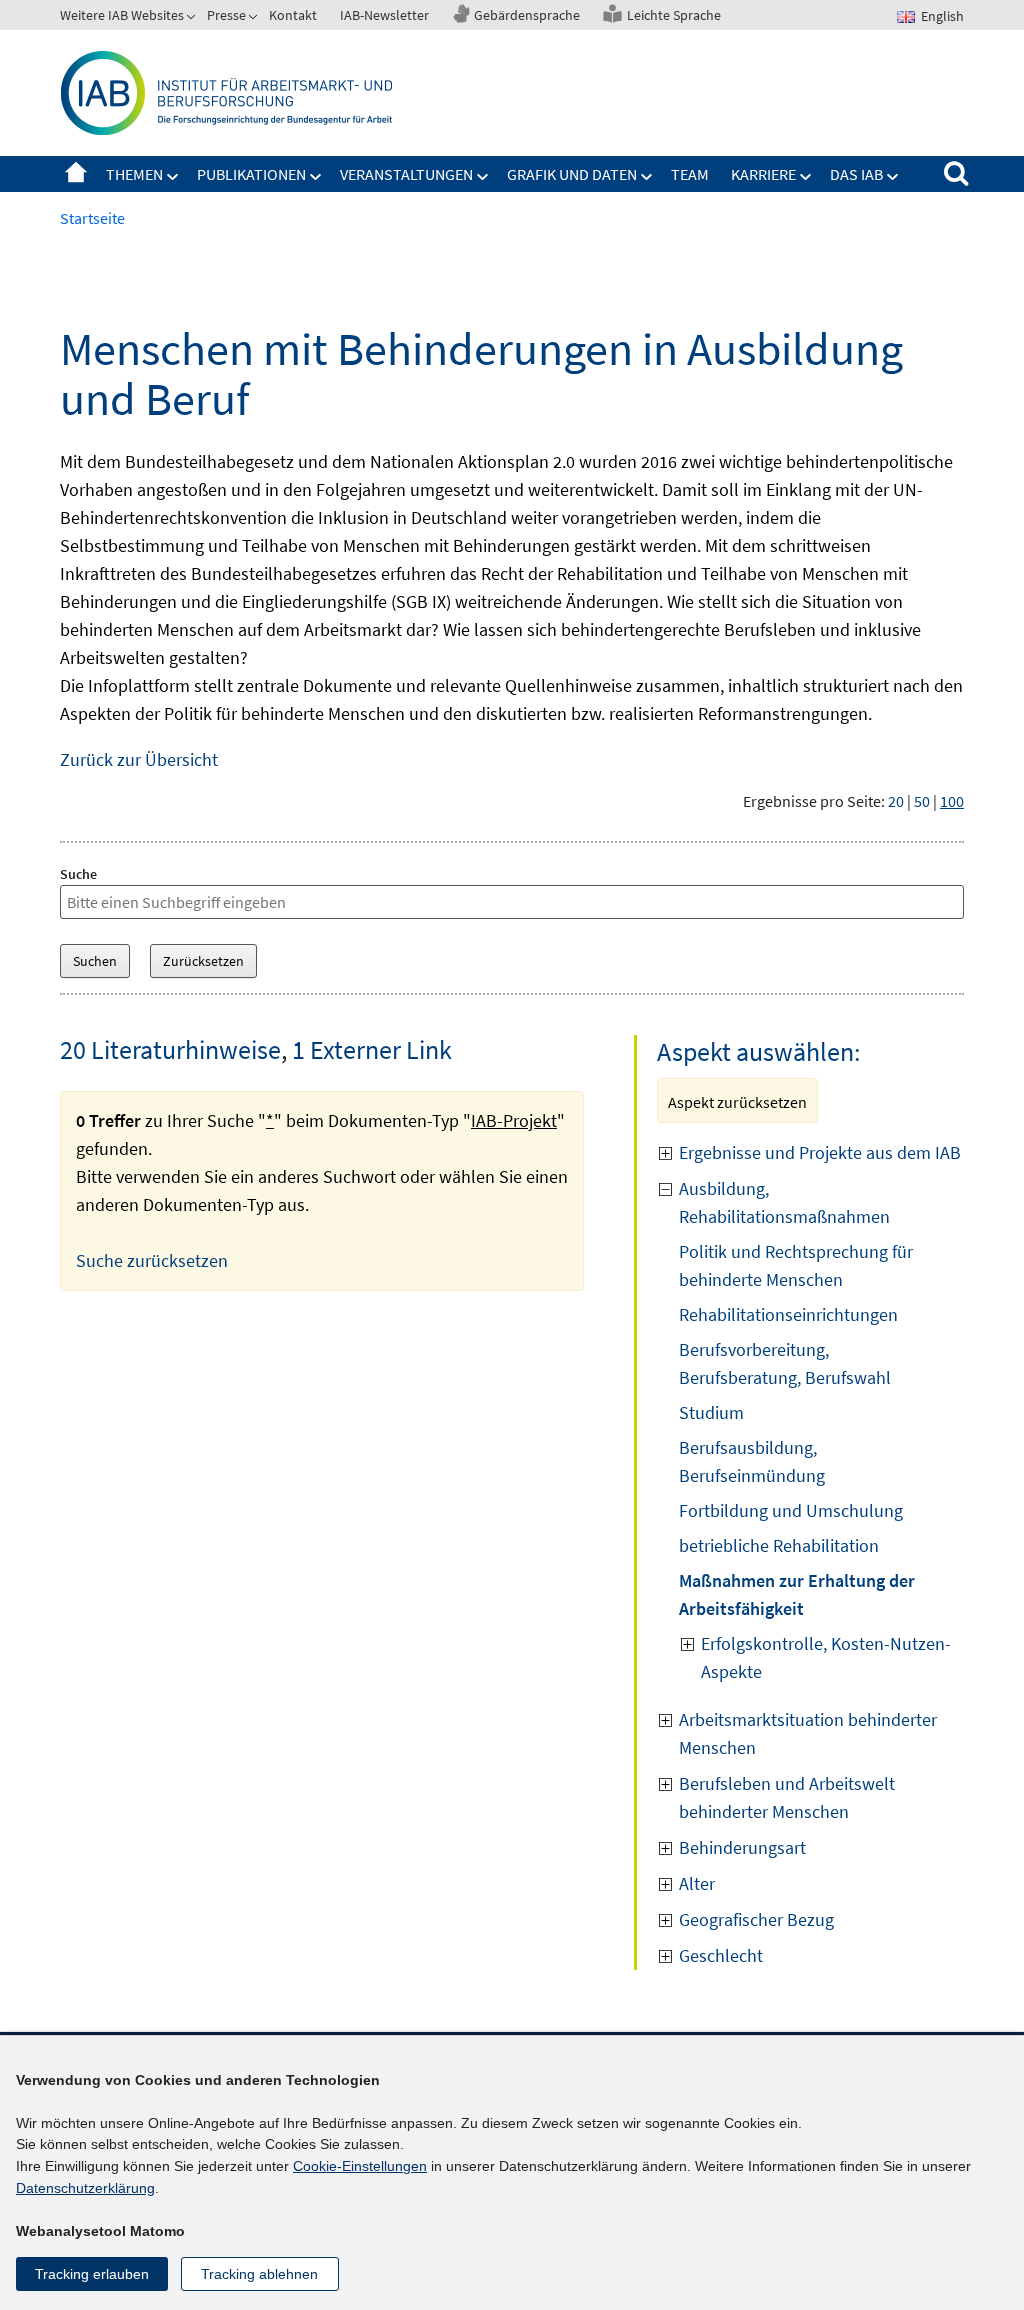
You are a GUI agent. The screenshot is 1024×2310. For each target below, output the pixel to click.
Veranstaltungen (406, 174)
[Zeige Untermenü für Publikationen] (316, 177)
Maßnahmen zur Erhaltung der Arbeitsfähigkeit (797, 1594)
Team (690, 174)
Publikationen (251, 174)
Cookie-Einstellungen (360, 2166)
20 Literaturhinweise (170, 1049)
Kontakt (293, 15)
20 (896, 801)
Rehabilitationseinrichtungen (788, 1314)
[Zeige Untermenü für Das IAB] (893, 177)
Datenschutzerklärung (85, 2188)
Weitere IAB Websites (122, 15)
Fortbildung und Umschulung (791, 1510)
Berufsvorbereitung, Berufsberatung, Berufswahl (785, 1363)
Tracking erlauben (92, 2274)
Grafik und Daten (572, 174)
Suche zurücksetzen (152, 1260)
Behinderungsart (742, 1847)
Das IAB (856, 174)
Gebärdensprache (527, 15)
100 (952, 801)
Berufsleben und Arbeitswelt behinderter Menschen (787, 1797)
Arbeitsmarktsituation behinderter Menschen (808, 1733)
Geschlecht (721, 1955)
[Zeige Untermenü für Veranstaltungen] (483, 177)
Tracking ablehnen (259, 2274)
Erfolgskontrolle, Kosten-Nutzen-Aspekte (826, 1657)
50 (922, 801)
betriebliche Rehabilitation (779, 1545)
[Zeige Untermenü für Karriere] (806, 177)
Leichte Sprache (674, 15)
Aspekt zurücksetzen (737, 1102)
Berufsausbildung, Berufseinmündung (752, 1461)
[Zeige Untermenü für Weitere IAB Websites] (193, 19)
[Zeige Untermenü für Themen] (173, 177)
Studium (711, 1412)
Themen (134, 174)
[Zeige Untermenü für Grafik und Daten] (647, 177)
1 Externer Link (372, 1049)
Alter (697, 1883)
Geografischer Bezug (756, 1919)
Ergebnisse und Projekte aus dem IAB (820, 1152)
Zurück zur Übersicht (139, 759)
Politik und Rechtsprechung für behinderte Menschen (796, 1265)
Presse (226, 15)
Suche (78, 874)
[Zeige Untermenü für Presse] (255, 19)
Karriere (763, 174)
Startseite (76, 174)
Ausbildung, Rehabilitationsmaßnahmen (784, 1202)
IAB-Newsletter (384, 15)
